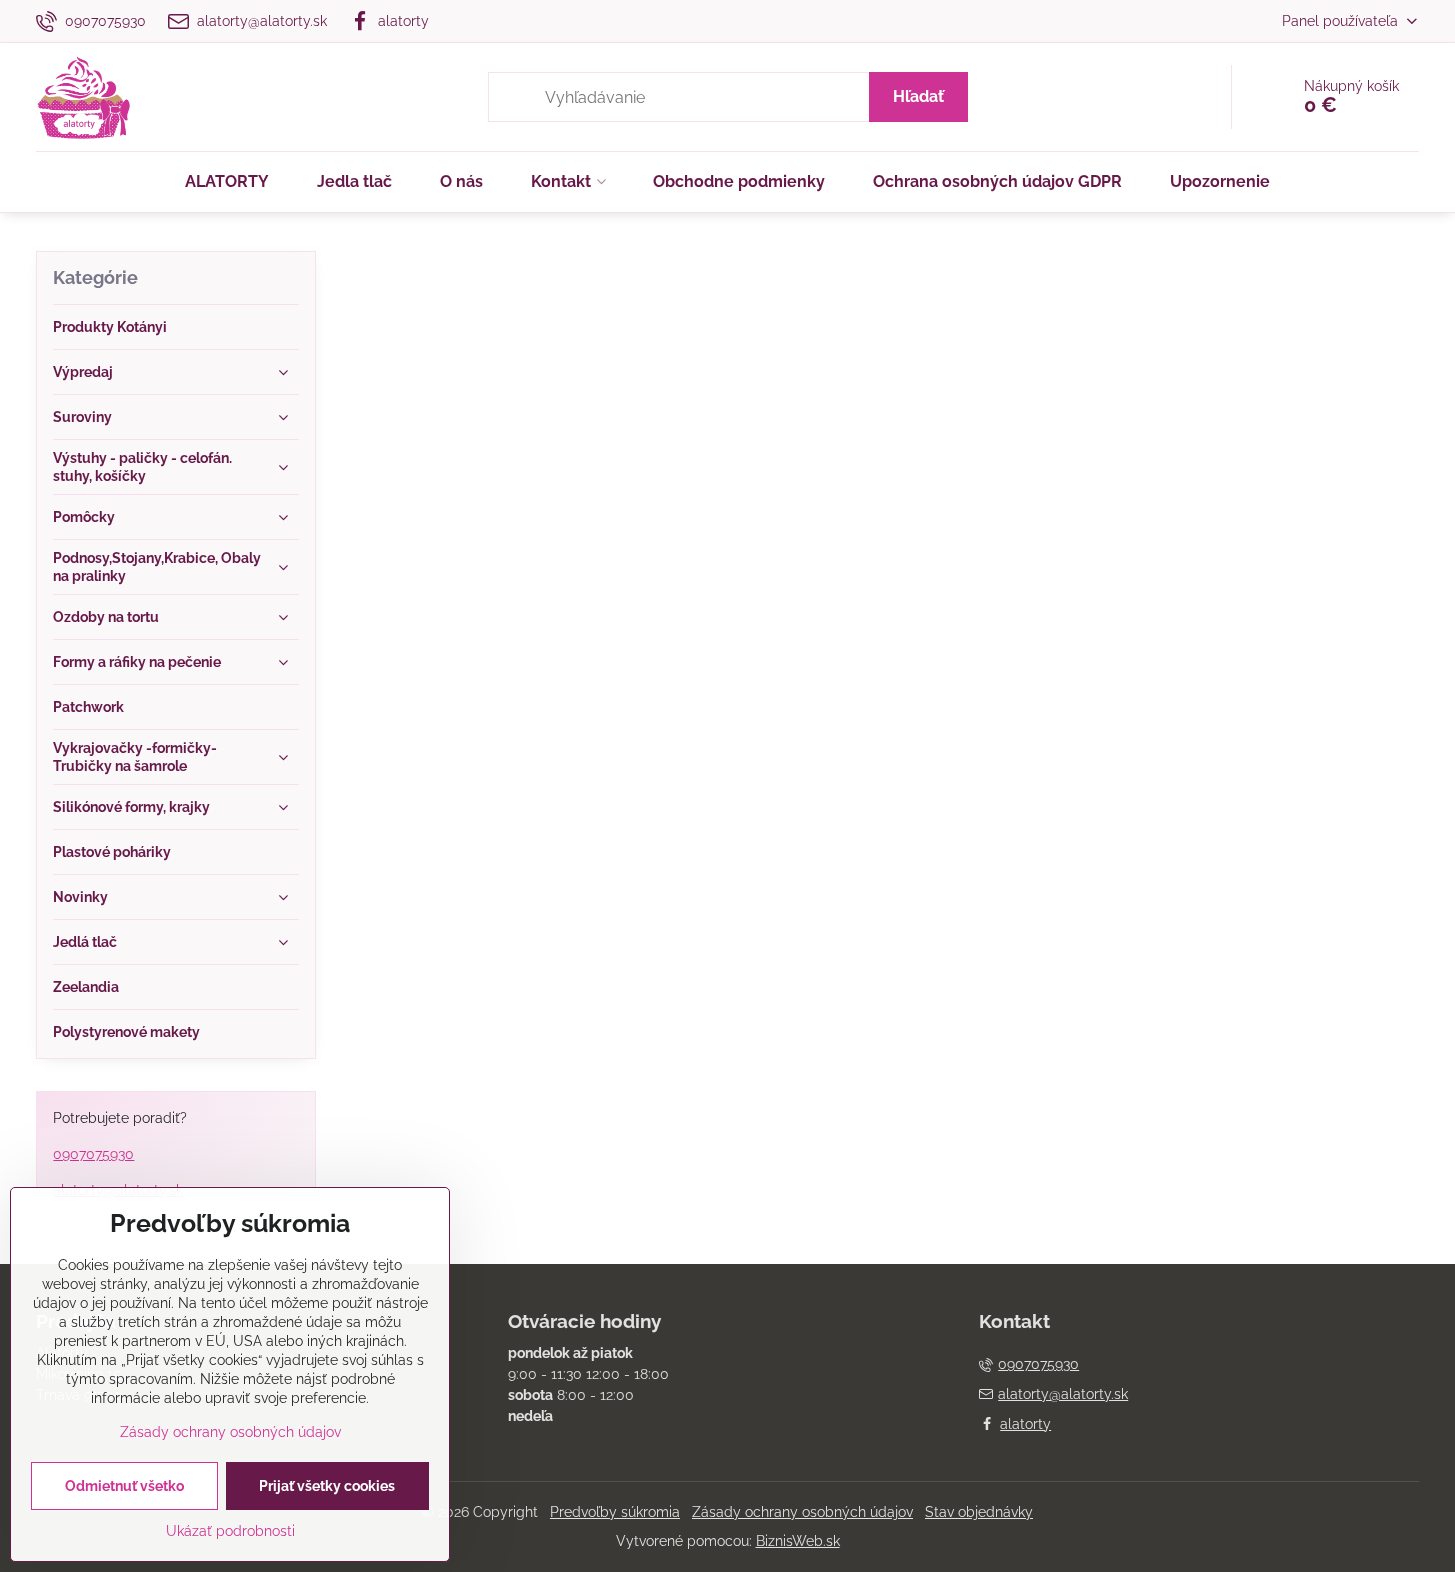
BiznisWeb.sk (798, 1541)
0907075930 (93, 1154)
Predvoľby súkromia (615, 1512)
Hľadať (918, 96)
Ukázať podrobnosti (230, 1531)
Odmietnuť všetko (124, 1486)
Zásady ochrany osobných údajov (802, 1512)
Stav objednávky (979, 1512)
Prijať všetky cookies (327, 1486)
